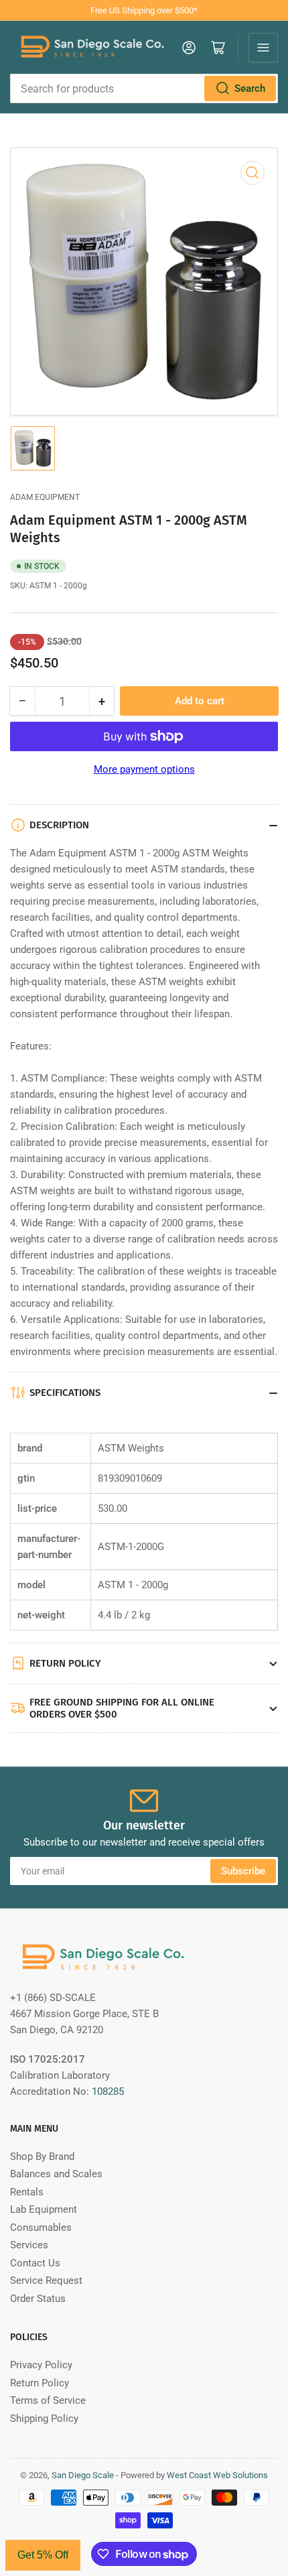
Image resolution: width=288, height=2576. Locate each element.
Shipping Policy (44, 2419)
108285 (108, 2091)
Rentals (27, 2192)
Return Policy (40, 2383)
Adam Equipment (45, 497)
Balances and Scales (56, 2174)
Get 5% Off (43, 2555)
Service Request (46, 2280)
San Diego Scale (83, 2475)
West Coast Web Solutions (217, 2475)
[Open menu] (263, 48)
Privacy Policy (41, 2365)
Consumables (41, 2228)
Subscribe (243, 1871)
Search (250, 88)
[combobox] (144, 88)
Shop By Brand (42, 2156)
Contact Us (35, 2263)
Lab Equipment (44, 2209)
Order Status (38, 2299)
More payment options (144, 769)
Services (29, 2245)
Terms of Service (48, 2400)
